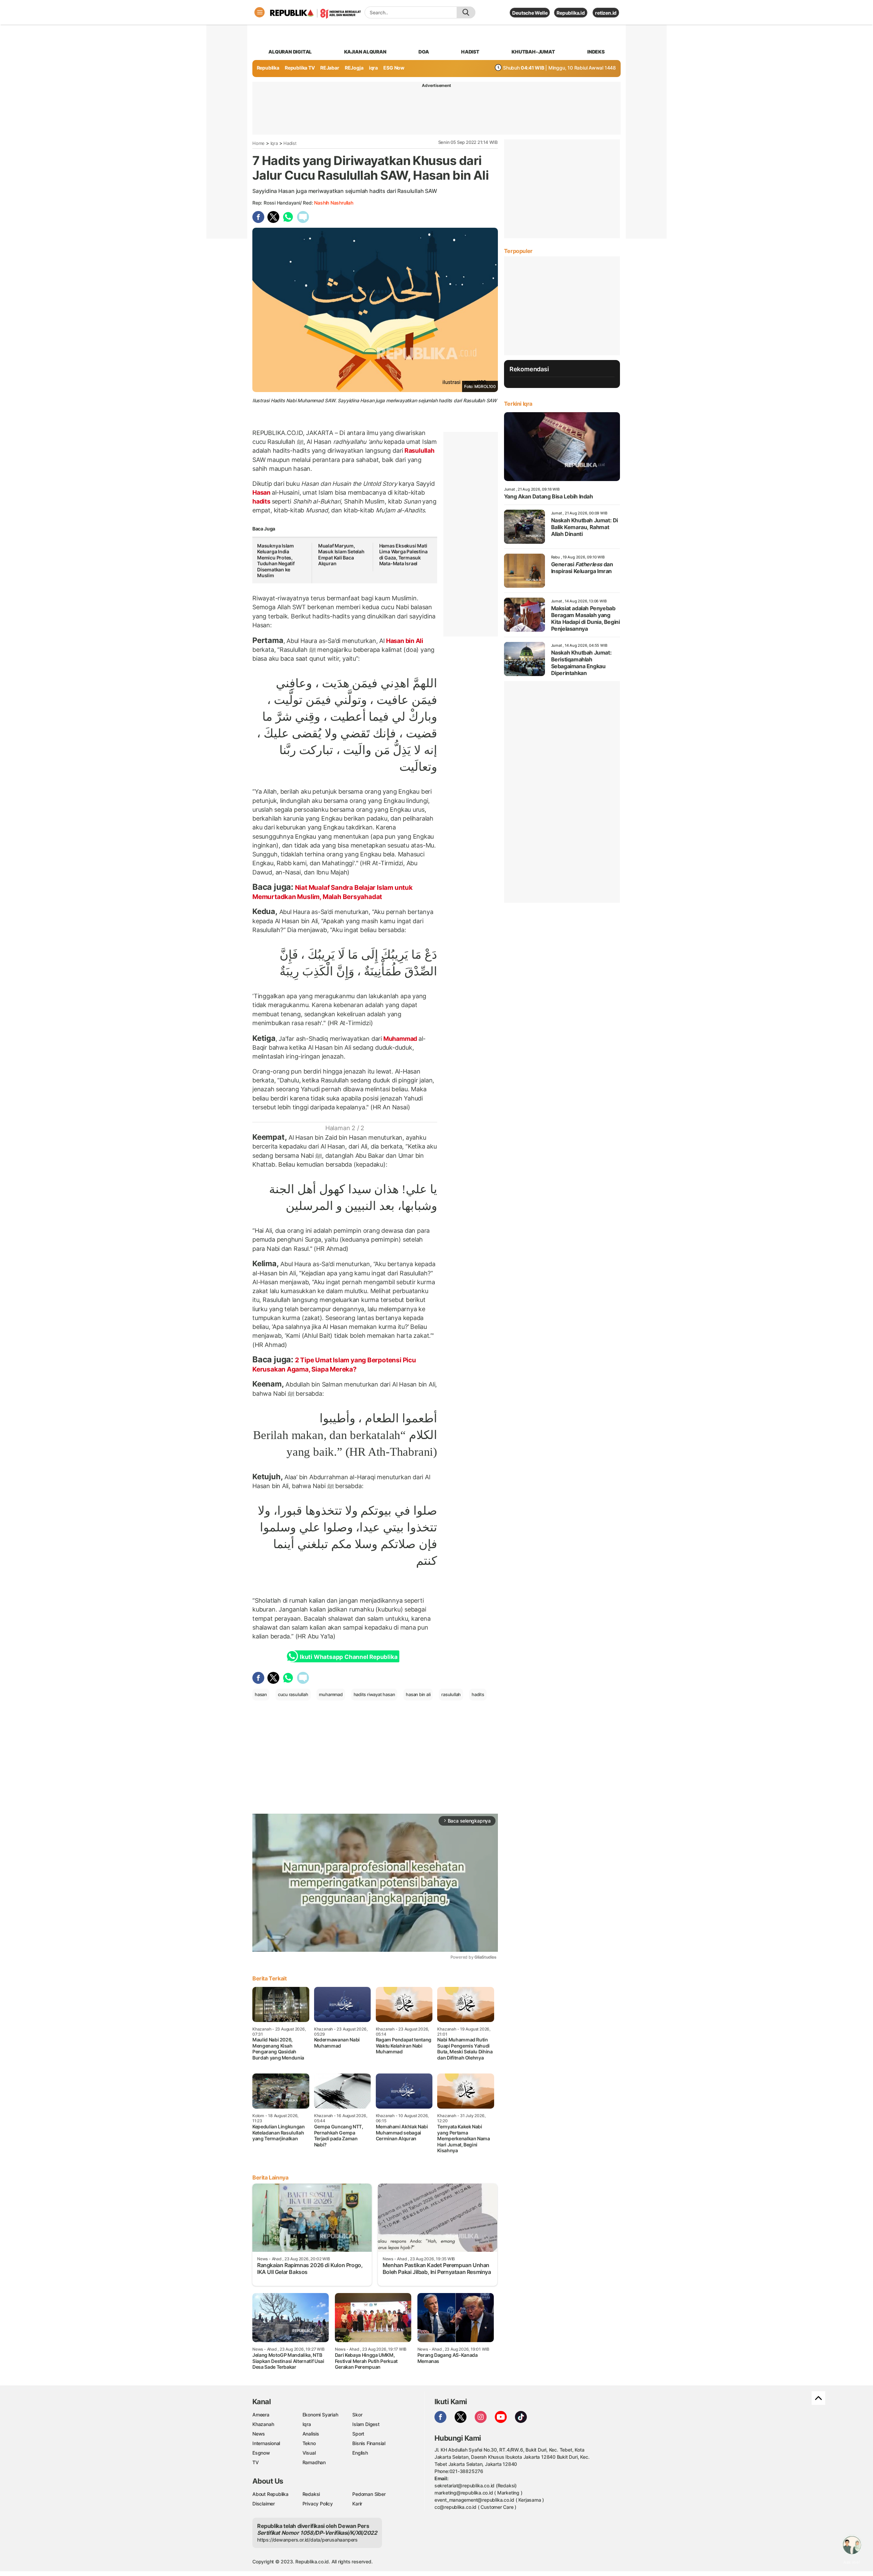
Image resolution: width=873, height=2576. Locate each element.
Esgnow (261, 2453)
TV (256, 2462)
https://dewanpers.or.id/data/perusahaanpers (307, 2540)
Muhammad (400, 1039)
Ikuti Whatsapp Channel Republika (349, 1657)
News (259, 2434)
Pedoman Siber (369, 2494)
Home (258, 143)
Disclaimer (264, 2504)
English (360, 2453)
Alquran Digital (290, 52)
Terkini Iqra (518, 404)
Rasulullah (419, 451)
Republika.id (571, 13)
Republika (268, 68)
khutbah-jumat (533, 52)
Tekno (309, 2443)
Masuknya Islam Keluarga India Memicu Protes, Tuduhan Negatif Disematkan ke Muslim (276, 561)
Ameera (261, 2415)
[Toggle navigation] (260, 12)
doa (424, 52)
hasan (261, 1694)
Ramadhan (314, 2462)
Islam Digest (366, 2424)
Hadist (290, 143)
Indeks (596, 52)
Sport (358, 2434)
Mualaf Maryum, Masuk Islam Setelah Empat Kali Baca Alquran (341, 555)
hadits (262, 501)
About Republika (270, 2494)
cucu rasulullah (293, 1694)
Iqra (274, 143)
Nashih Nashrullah (334, 203)
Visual (309, 2453)
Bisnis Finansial (369, 2443)
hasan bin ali (418, 1694)
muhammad (331, 1694)
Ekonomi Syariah (320, 2415)
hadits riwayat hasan (374, 1694)
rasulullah (451, 1694)
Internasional (266, 2443)
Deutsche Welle (530, 13)
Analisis (311, 2434)
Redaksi (311, 2494)
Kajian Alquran (365, 52)
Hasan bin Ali (404, 641)
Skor (357, 2415)
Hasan (262, 492)
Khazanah (263, 2424)
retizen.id (606, 13)
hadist (470, 52)
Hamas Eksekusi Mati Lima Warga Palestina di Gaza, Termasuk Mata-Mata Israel (403, 555)
